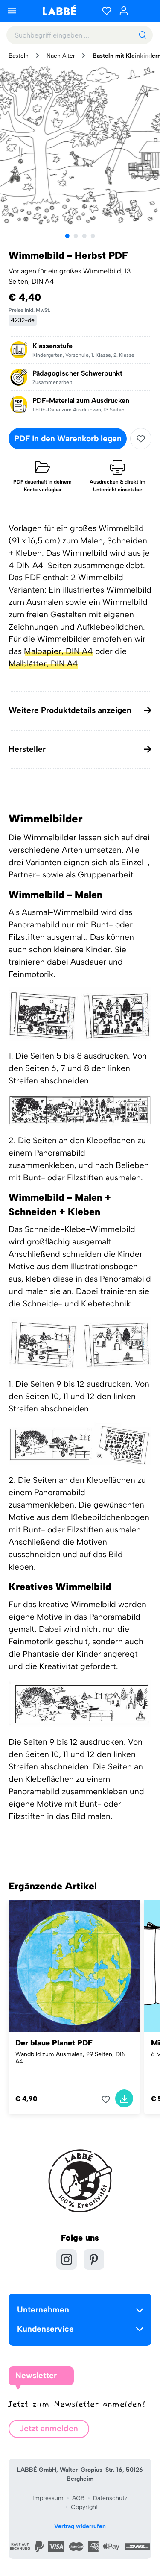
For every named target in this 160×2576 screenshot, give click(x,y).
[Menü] (12, 11)
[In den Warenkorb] (124, 2098)
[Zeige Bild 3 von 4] (84, 236)
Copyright (84, 2507)
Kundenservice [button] (45, 2329)
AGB (78, 2498)
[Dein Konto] (124, 11)
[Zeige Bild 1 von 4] (67, 236)
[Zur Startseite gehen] (59, 10)
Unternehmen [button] (43, 2310)
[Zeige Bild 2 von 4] (76, 236)
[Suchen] (143, 35)
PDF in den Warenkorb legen (68, 439)
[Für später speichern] (141, 439)
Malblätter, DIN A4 (43, 664)
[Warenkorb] (143, 11)
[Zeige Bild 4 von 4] (93, 236)
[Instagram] (67, 2259)
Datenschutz (110, 2498)
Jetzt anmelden (49, 2428)
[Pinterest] (94, 2259)
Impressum (48, 2498)
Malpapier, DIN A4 (58, 651)
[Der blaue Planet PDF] (74, 1966)
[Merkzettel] (107, 11)
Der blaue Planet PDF (54, 2043)
